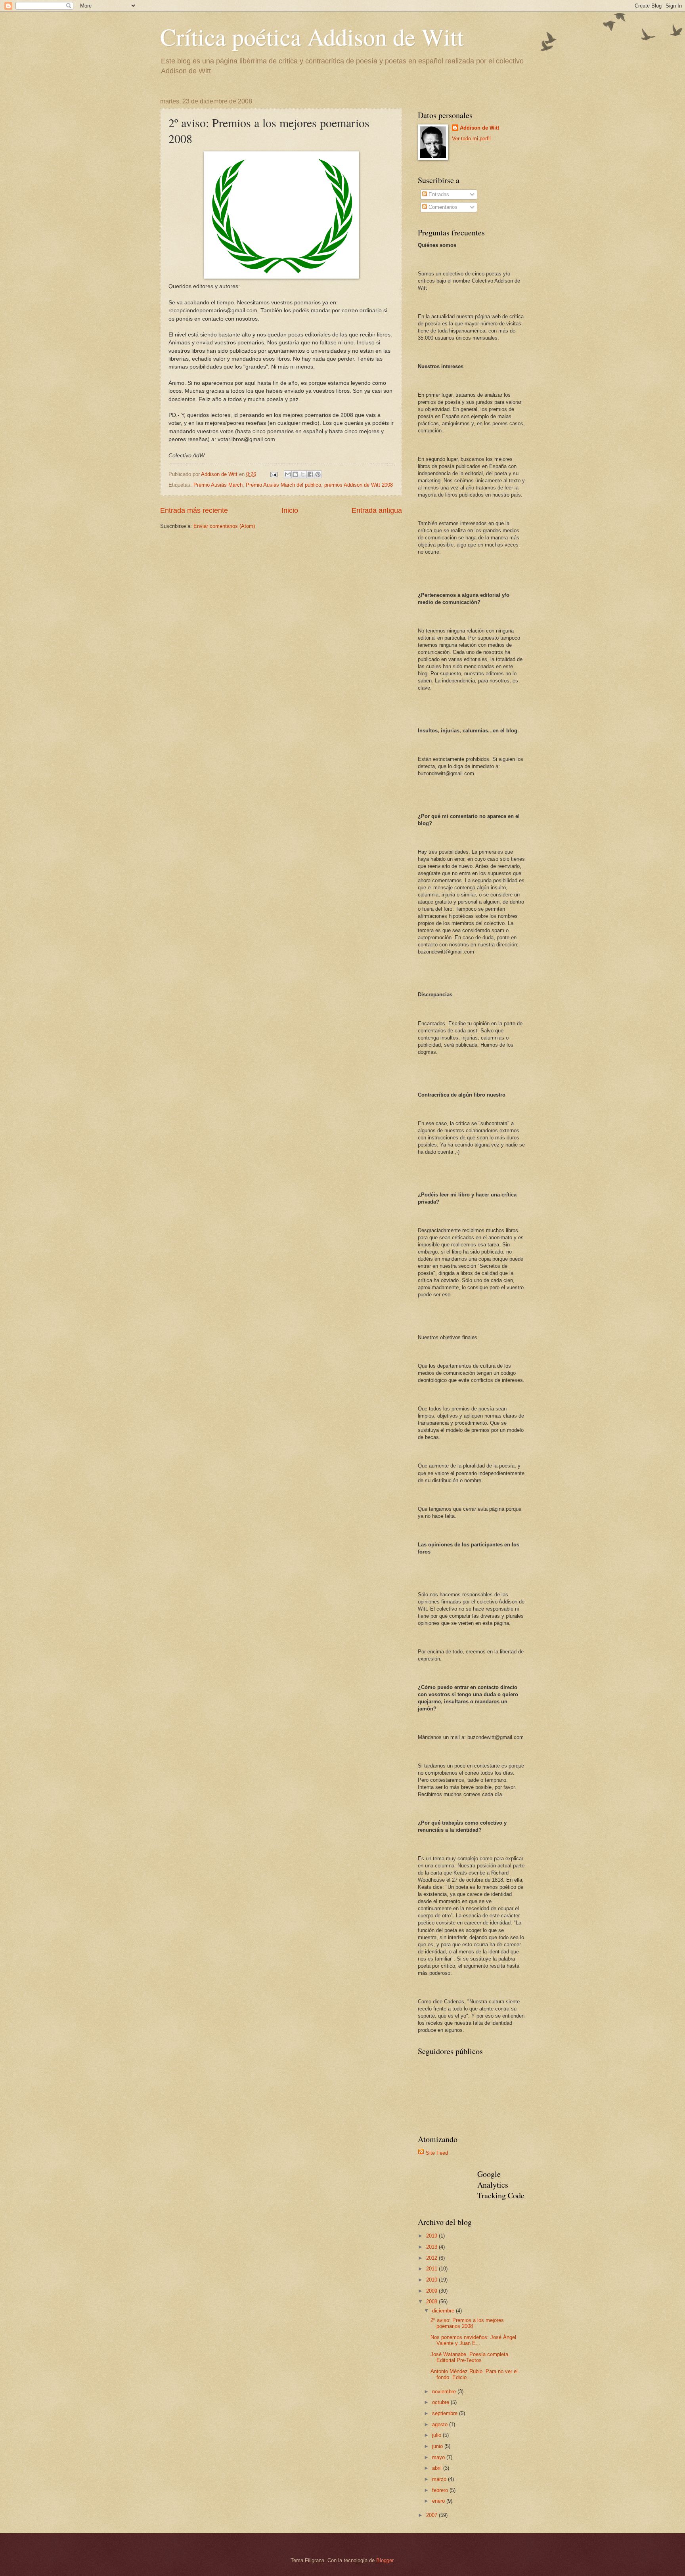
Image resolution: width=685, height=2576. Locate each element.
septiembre (446, 2413)
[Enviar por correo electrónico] (288, 474)
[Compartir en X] (303, 474)
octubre (441, 2402)
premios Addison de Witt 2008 (359, 485)
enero (439, 2501)
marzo (440, 2479)
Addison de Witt (479, 128)
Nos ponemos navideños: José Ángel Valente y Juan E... (473, 2340)
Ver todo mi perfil (471, 139)
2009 (432, 2291)
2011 (432, 2269)
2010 (432, 2280)
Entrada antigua (377, 510)
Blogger (385, 2560)
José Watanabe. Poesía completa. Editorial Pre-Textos (470, 2357)
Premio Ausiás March (218, 485)
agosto (441, 2424)
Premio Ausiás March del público (283, 485)
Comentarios (442, 207)
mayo (439, 2457)
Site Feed (437, 2153)
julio (437, 2435)
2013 (432, 2247)
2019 (432, 2236)
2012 (432, 2258)
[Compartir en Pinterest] (318, 474)
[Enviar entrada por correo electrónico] (274, 474)
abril (438, 2468)
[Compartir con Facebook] (310, 474)
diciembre (444, 2311)
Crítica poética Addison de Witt (312, 36)
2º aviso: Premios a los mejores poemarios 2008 (467, 2323)
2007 (432, 2515)
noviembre (445, 2392)
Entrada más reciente (194, 510)
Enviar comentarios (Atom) (224, 526)
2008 (432, 2302)
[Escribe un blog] (295, 474)
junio (438, 2446)
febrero (441, 2490)
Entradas (438, 194)
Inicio (290, 510)
